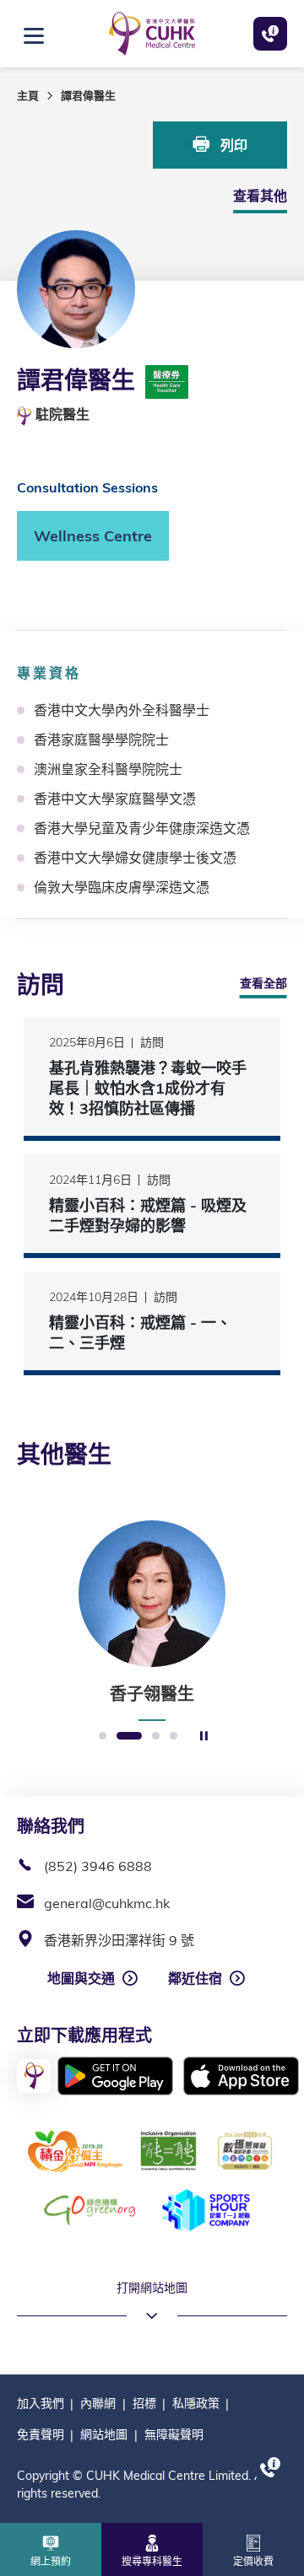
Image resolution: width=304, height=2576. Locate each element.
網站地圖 (104, 2434)
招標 (144, 2403)
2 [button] (129, 1737)
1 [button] (103, 1737)
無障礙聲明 (174, 2434)
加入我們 (41, 2403)
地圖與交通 (81, 1978)
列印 (232, 145)
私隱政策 (196, 2403)
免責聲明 (41, 2434)
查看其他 (260, 196)
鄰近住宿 (195, 1978)
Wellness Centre (93, 536)
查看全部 (263, 983)
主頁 (28, 95)
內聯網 (98, 2403)
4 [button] (174, 1737)
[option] (152, 1621)
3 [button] (156, 1737)
